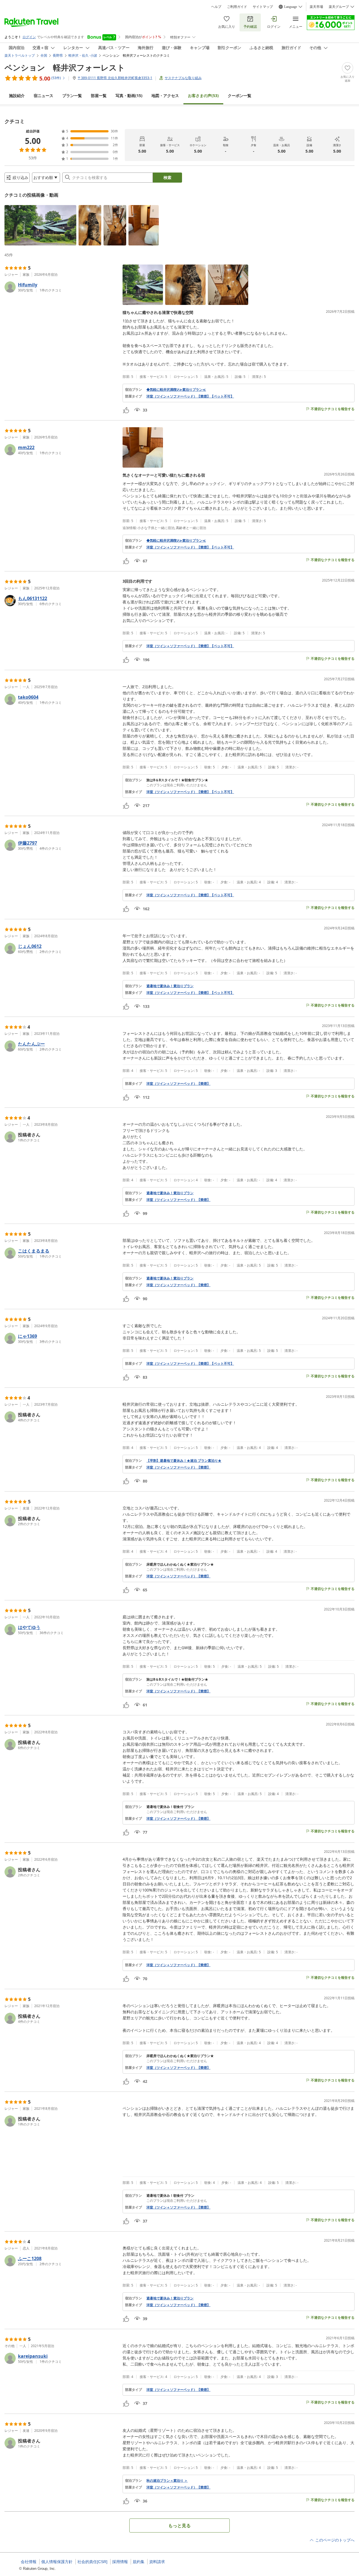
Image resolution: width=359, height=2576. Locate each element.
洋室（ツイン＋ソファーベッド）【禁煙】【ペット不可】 (190, 396)
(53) (203, 96)
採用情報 (120, 2562)
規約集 (139, 2562)
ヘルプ (216, 7)
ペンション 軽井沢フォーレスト (65, 67)
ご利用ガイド (237, 7)
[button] (40, 225)
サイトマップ (263, 7)
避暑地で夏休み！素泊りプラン (170, 986)
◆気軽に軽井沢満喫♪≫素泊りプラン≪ (176, 390)
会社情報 (29, 2562)
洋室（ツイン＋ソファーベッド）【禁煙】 (178, 1084)
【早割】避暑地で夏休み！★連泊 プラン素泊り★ (184, 1461)
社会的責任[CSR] (92, 2562)
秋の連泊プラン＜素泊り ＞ (167, 2481)
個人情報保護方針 (57, 2562)
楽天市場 (316, 7)
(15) (129, 96)
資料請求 (157, 2562)
